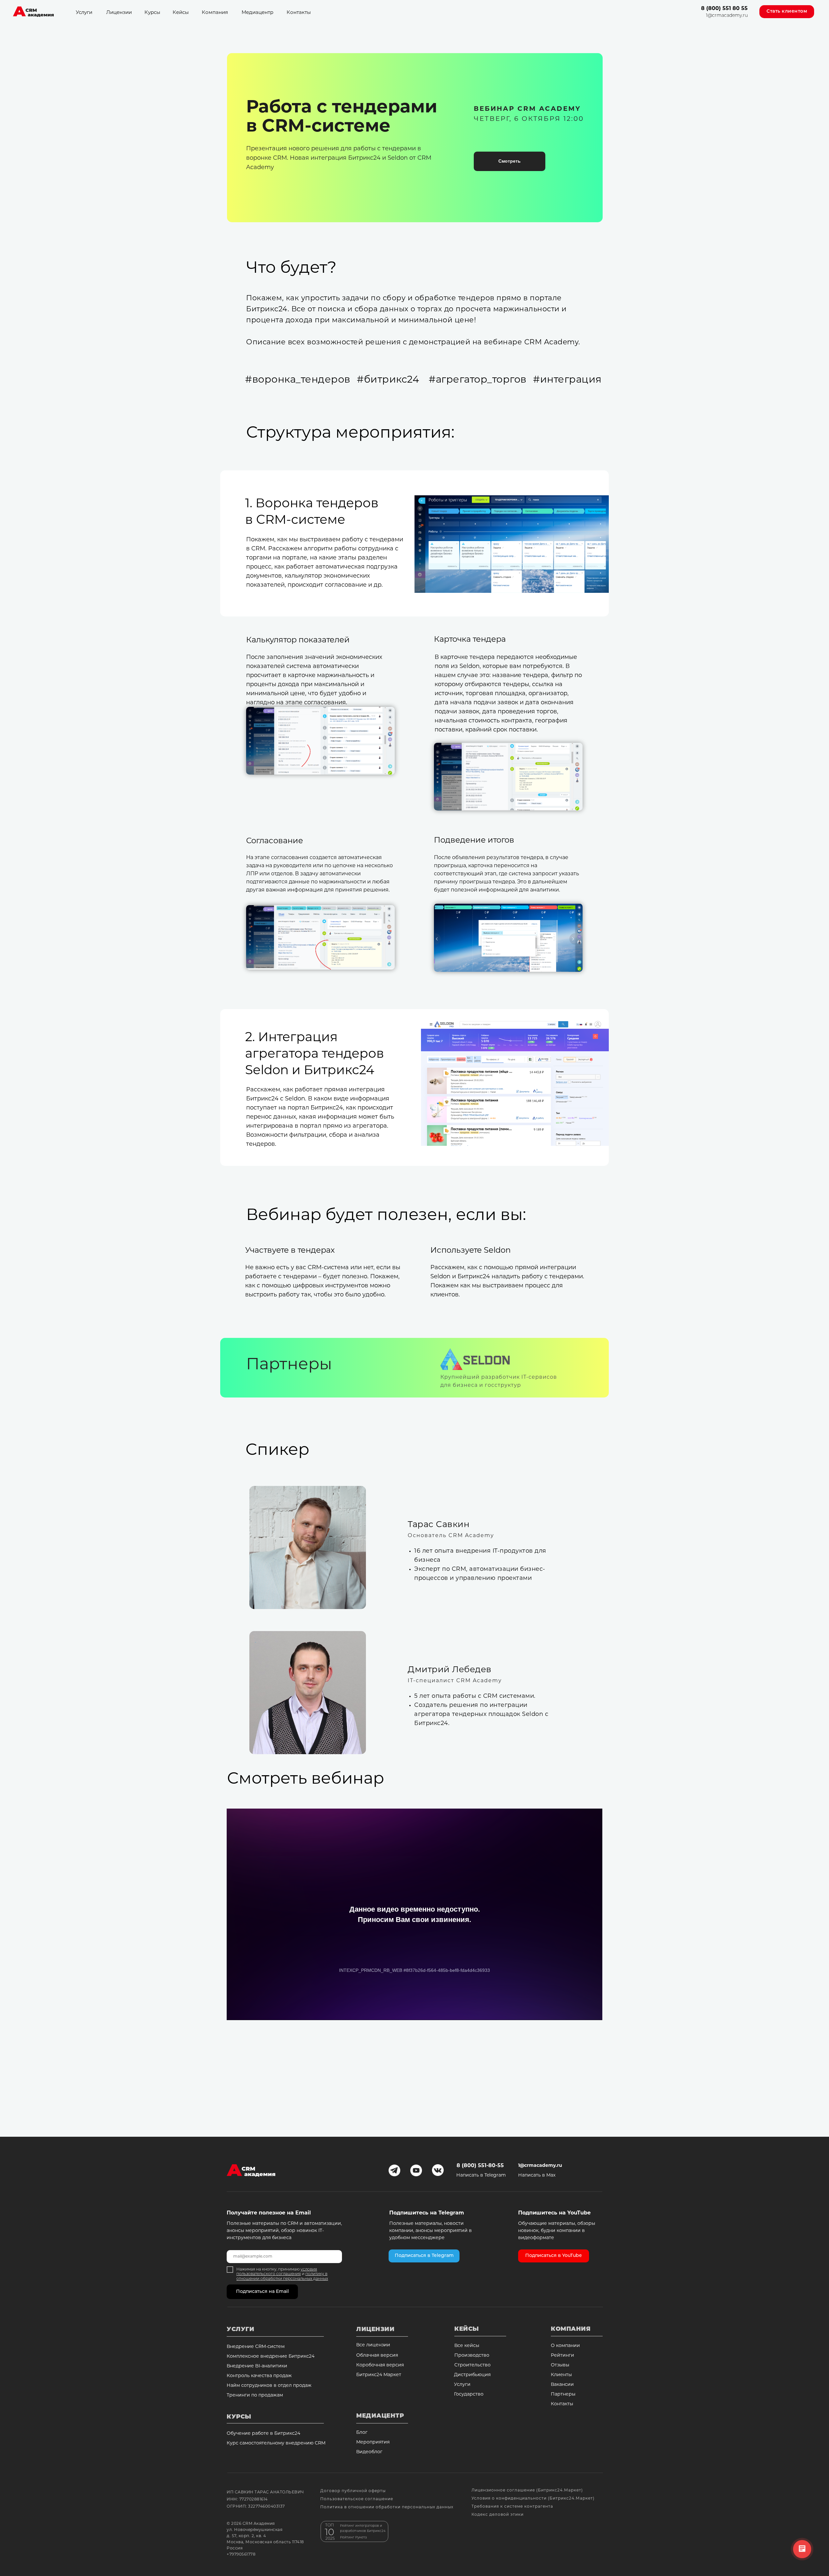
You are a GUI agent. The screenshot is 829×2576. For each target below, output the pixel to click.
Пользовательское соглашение (357, 2499)
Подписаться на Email (262, 2292)
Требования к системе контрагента (512, 2507)
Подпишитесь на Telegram (427, 2213)
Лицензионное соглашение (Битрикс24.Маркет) (527, 2490)
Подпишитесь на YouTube (554, 2213)
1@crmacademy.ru (727, 16)
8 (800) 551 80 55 (724, 9)
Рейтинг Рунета (353, 2538)
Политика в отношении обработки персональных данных (387, 2507)
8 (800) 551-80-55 (480, 2166)
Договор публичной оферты (353, 2491)
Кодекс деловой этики (498, 2515)
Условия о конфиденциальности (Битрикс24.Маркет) (533, 2499)
